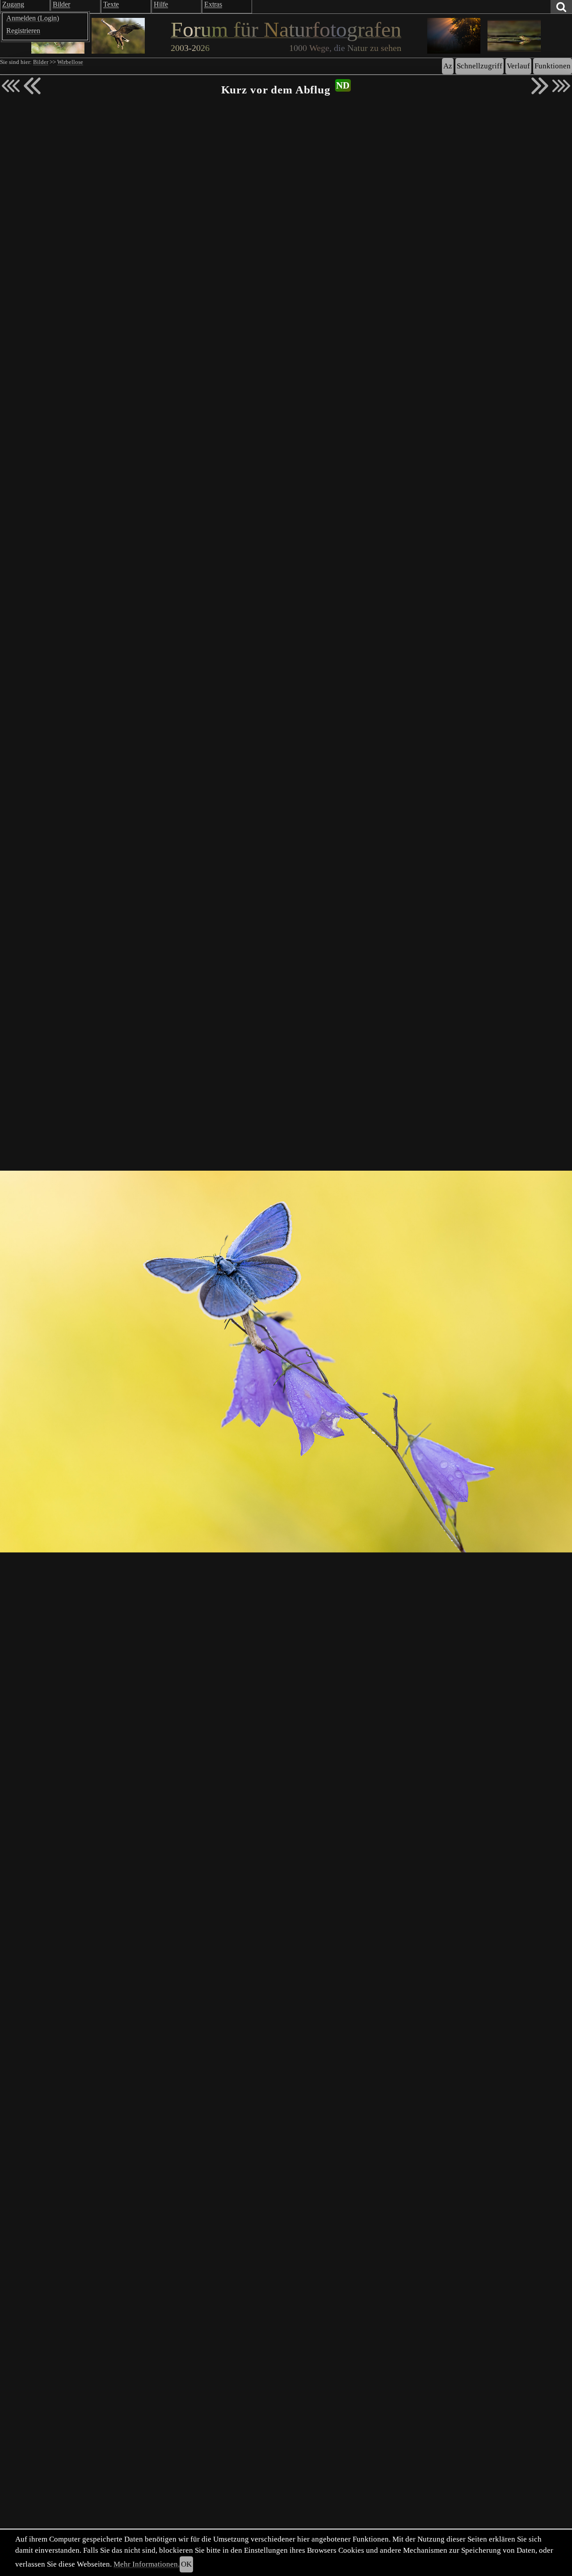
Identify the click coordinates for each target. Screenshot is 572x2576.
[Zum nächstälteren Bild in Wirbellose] (540, 86)
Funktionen (553, 66)
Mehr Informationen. (147, 2564)
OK (186, 2564)
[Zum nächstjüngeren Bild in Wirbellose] (32, 86)
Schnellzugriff (479, 66)
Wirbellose (70, 62)
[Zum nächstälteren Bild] (561, 86)
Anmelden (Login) (33, 18)
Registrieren (23, 31)
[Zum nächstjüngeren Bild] (11, 86)
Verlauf (518, 66)
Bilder (41, 62)
